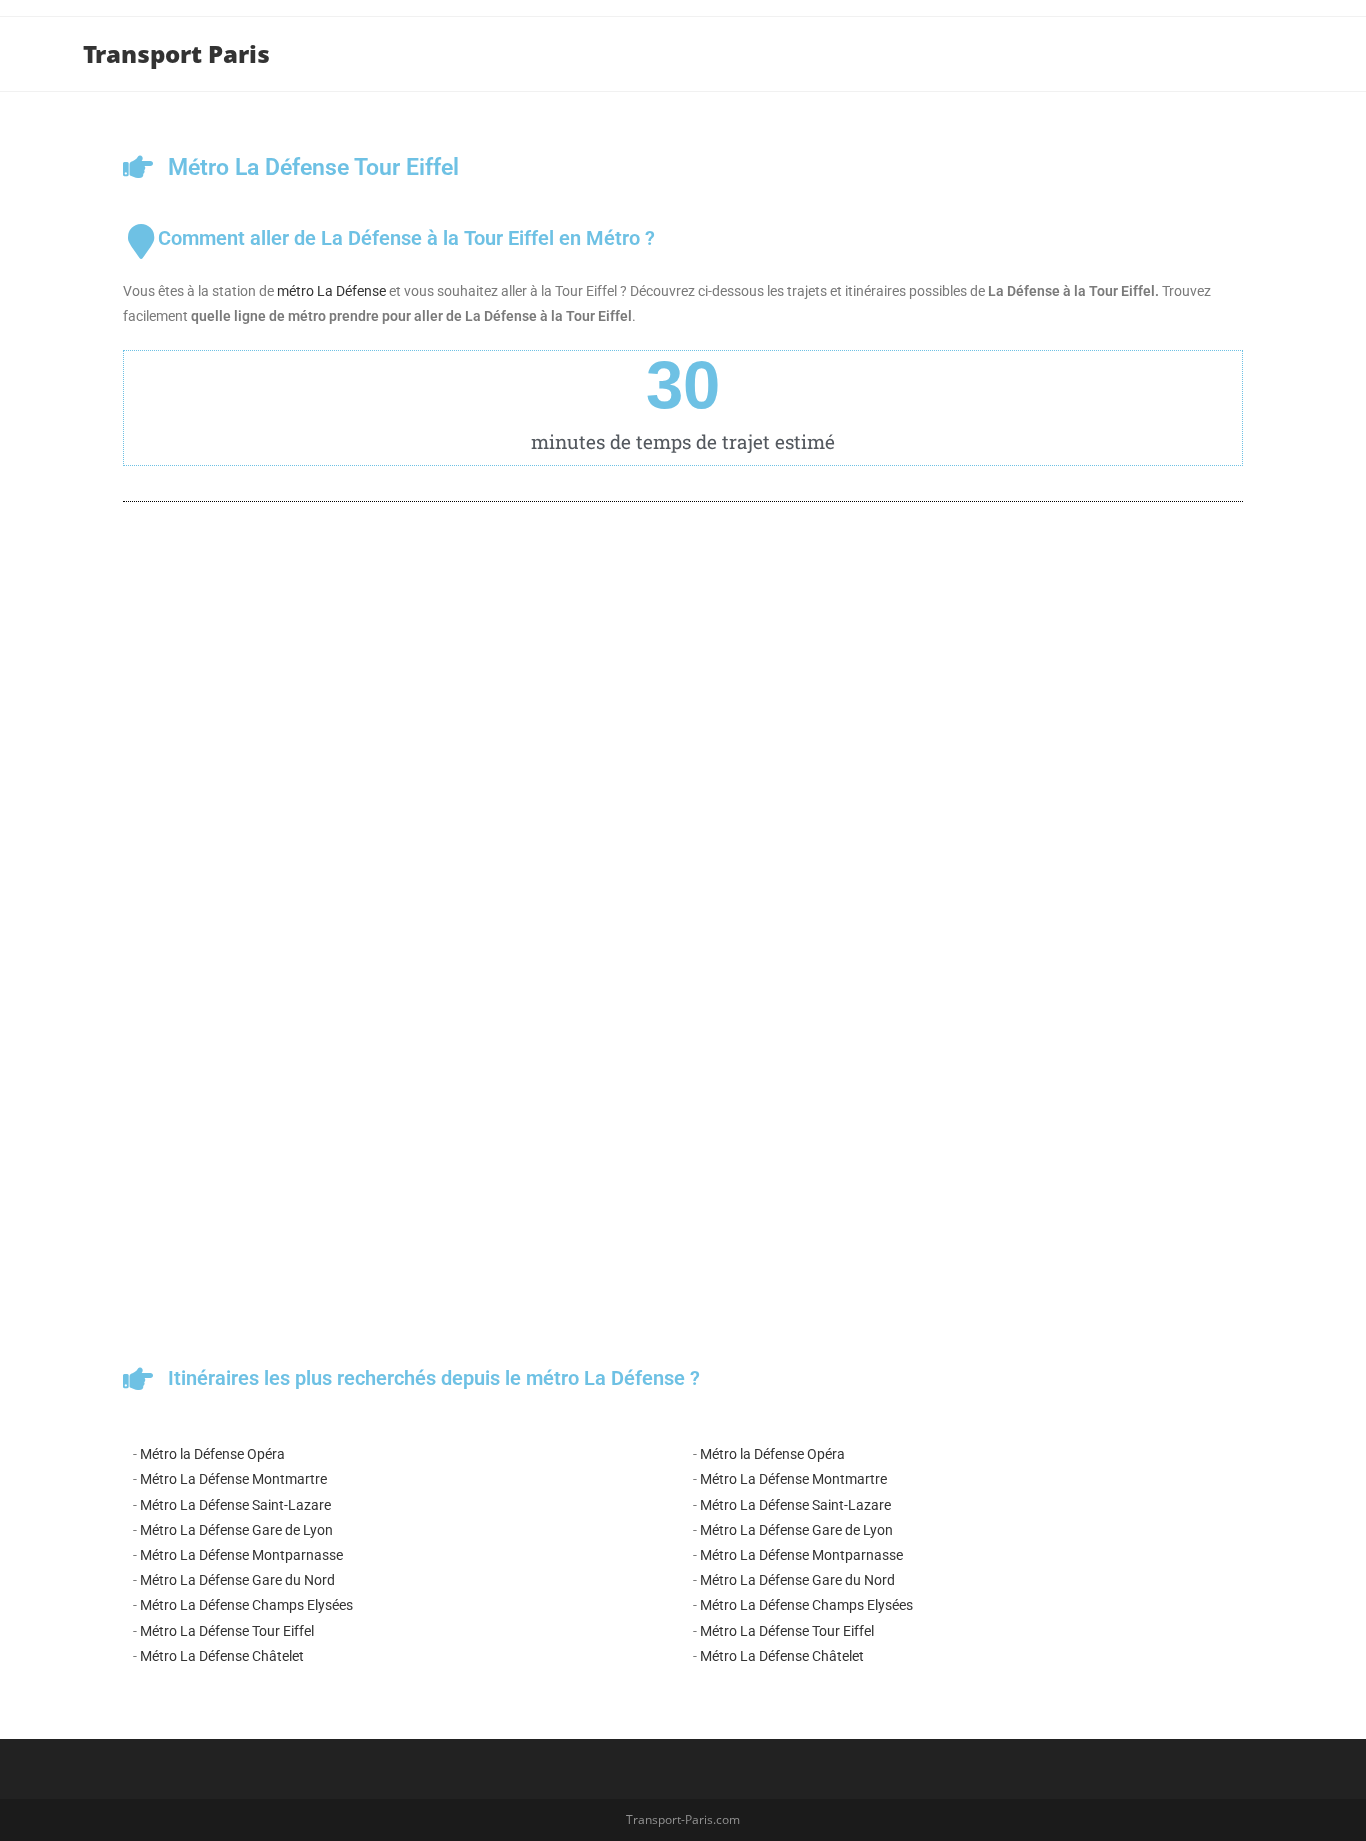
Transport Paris (176, 53)
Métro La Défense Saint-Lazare (235, 1505)
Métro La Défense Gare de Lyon (236, 1530)
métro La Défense (331, 291)
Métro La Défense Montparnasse (241, 1555)
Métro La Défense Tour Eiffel (227, 1631)
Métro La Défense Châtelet (222, 1656)
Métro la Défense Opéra (212, 1454)
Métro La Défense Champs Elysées (246, 1605)
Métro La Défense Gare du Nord (237, 1580)
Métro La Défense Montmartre (233, 1479)
